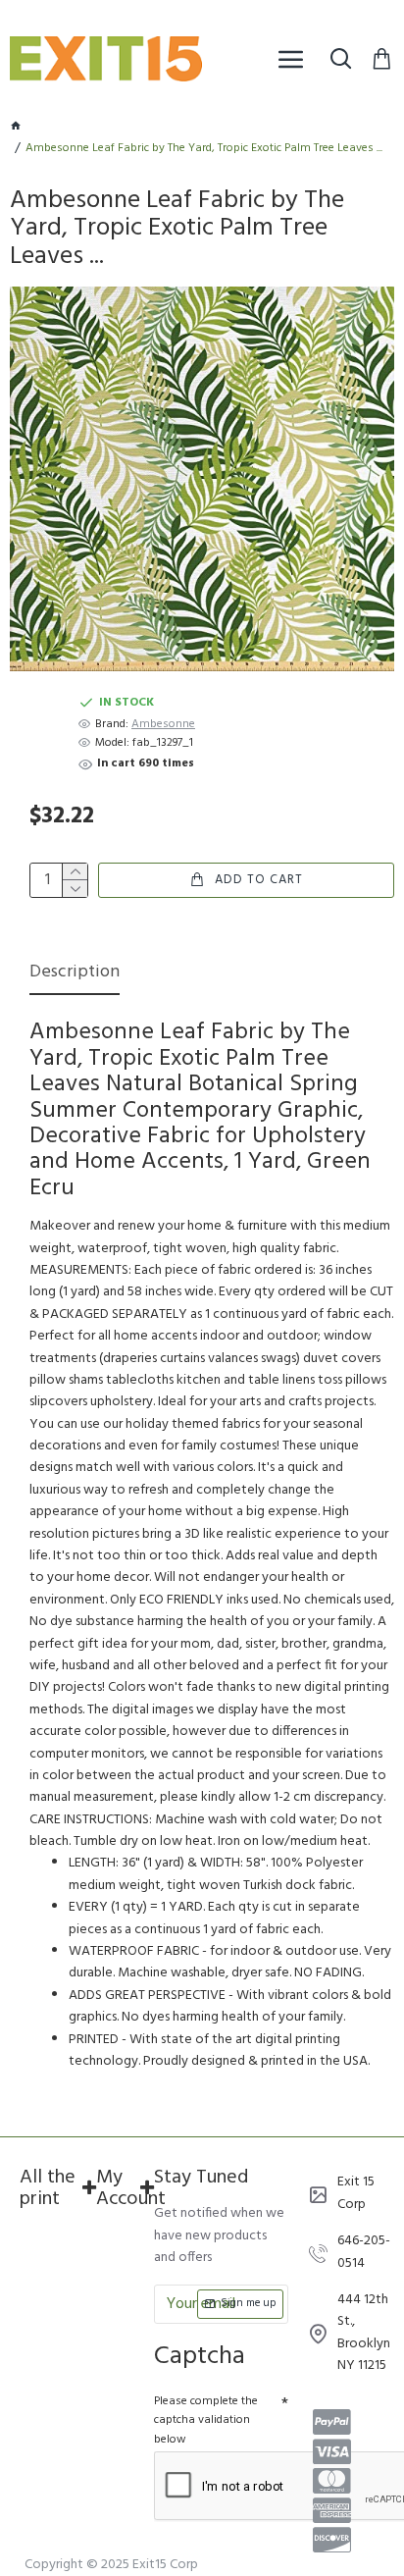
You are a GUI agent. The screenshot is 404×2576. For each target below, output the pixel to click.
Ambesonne (163, 725)
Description (75, 974)
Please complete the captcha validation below (206, 2420)
